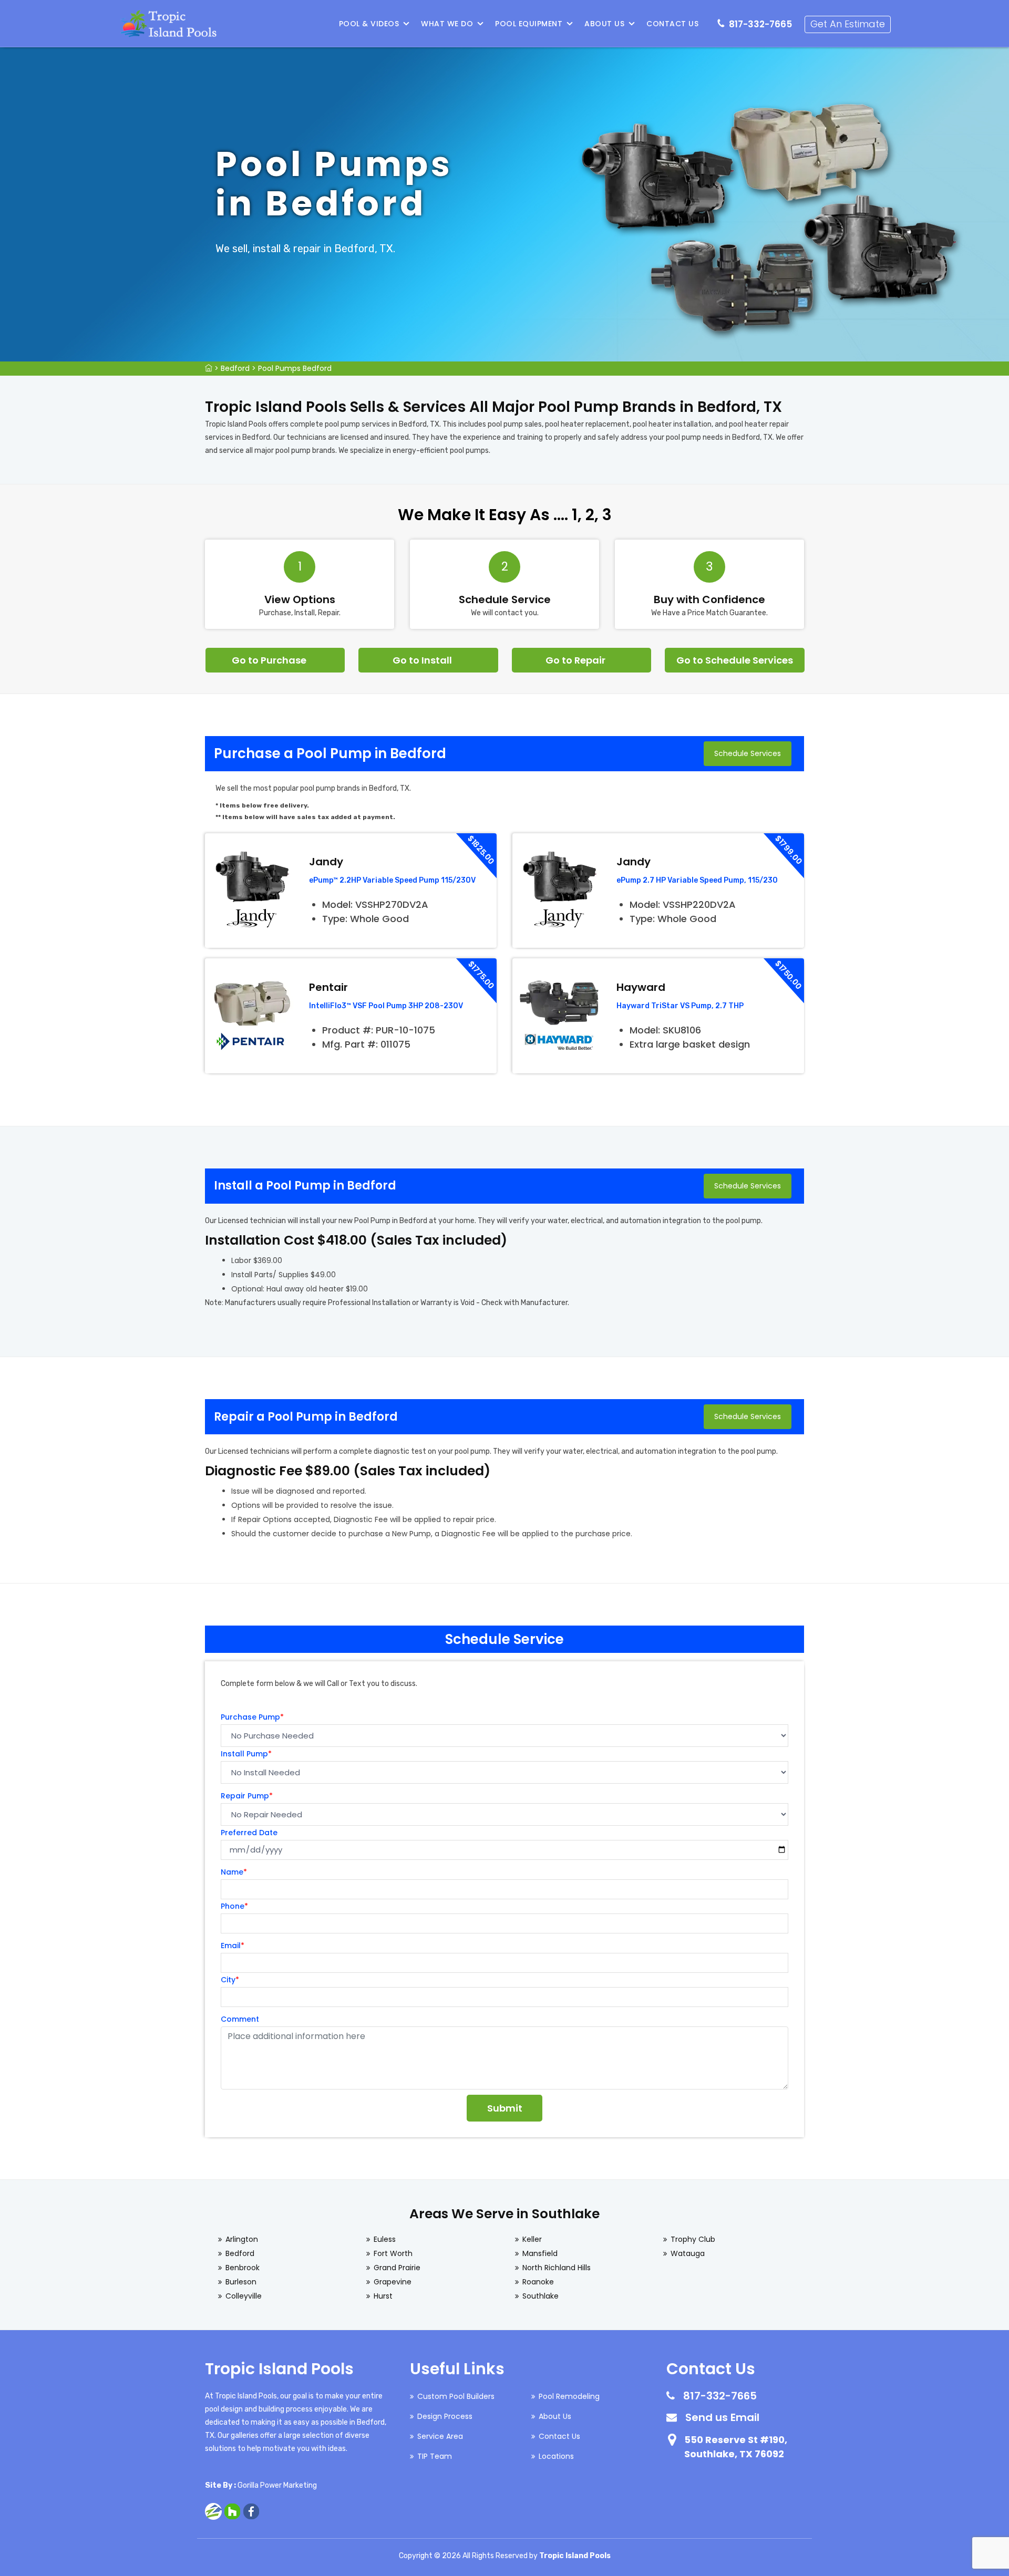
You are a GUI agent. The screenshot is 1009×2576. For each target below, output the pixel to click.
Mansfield (540, 2253)
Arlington (242, 2239)
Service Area (440, 2436)
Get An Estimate (848, 24)
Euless (385, 2239)
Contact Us (672, 24)
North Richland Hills (557, 2268)
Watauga (688, 2253)
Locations (556, 2456)
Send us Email (722, 2417)
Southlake (540, 2296)
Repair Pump (247, 1796)
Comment (240, 2019)
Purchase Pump (252, 1717)
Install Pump (246, 1754)
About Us (604, 24)
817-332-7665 (760, 24)
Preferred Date (249, 1833)
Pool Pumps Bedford (295, 368)
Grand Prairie (397, 2268)
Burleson (241, 2282)
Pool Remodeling (569, 2396)
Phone (234, 1906)
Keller (532, 2239)
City (230, 1980)
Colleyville (244, 2296)
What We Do (447, 24)
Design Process (445, 2416)
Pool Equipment (529, 24)
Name (234, 1872)
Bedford (235, 368)
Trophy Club (693, 2239)
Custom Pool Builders (456, 2396)
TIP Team (435, 2456)
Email (233, 1946)
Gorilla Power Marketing (277, 2485)
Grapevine (393, 2282)
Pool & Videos (369, 24)
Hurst (383, 2296)
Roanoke (538, 2282)
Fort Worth (393, 2253)
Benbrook (243, 2268)
